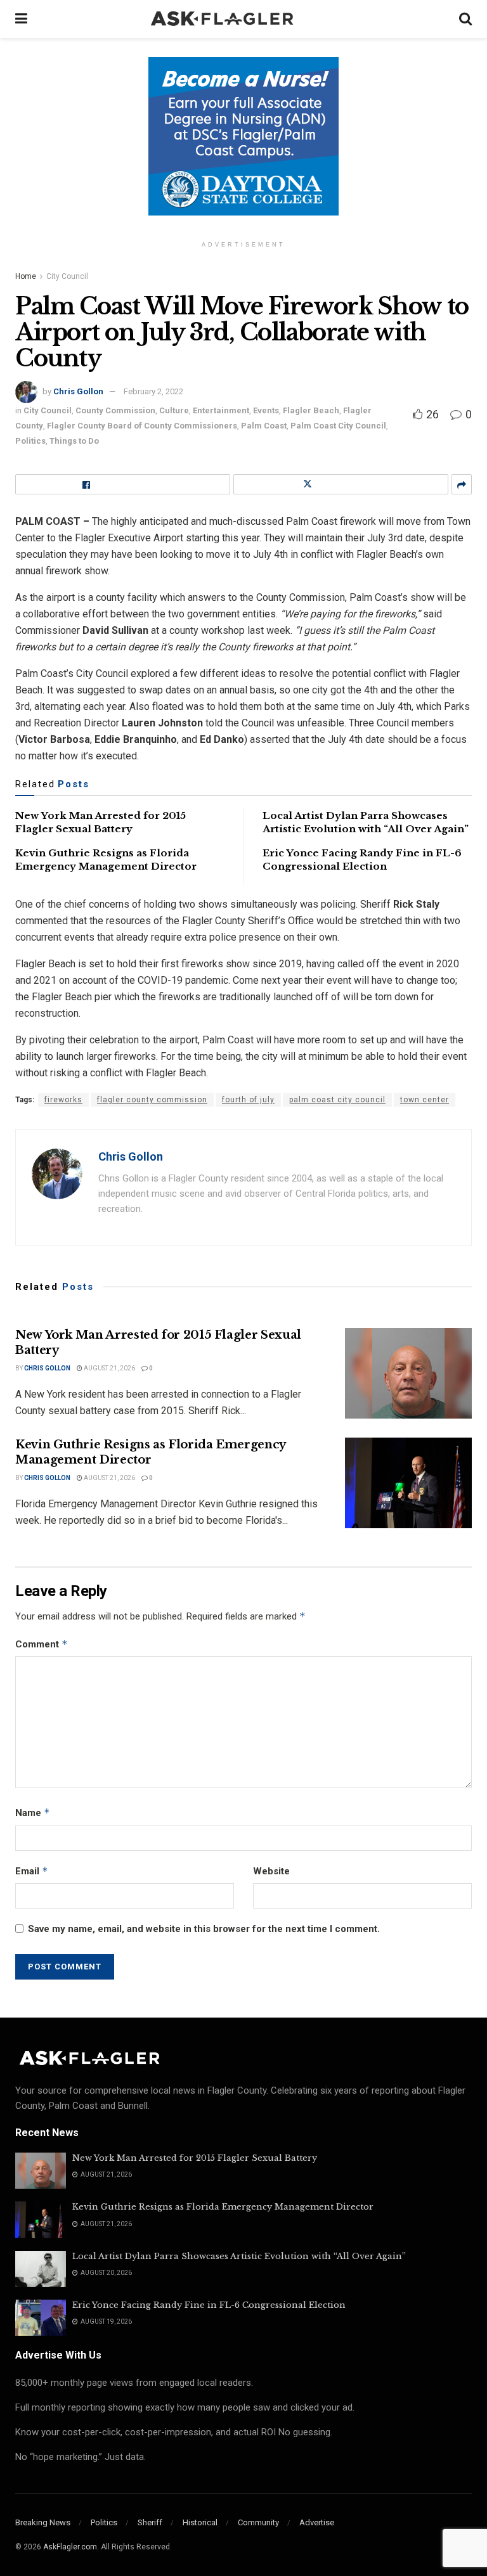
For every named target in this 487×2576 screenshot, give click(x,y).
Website (271, 1871)
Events (266, 410)
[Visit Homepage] (243, 19)
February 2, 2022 (153, 391)
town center (425, 1100)
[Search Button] (465, 19)
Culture (174, 410)
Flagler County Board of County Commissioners (142, 426)
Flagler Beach (311, 410)
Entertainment (221, 410)
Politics (30, 441)
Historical (200, 2522)
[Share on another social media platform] (462, 484)
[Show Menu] (21, 19)
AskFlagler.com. (71, 2547)
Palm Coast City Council (338, 426)
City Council (67, 276)
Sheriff (150, 2522)
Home (26, 276)
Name (33, 1813)
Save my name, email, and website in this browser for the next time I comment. (204, 1929)
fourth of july (248, 1100)
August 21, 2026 (109, 1368)
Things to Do (74, 441)
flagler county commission (152, 1100)
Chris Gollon (78, 391)
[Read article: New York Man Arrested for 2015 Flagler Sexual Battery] (408, 1373)
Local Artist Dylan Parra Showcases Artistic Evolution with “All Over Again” (239, 2256)
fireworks (63, 1100)
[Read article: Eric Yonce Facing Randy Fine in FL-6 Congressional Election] (41, 2318)
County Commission (115, 410)
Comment (42, 1644)
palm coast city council (337, 1100)
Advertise (317, 2522)
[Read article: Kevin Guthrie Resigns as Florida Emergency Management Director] (408, 1483)
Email (32, 1871)
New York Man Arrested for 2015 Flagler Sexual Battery (195, 2158)
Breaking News (43, 2522)
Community (258, 2522)
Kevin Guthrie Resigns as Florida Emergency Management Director (150, 1452)
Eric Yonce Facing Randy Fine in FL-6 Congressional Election (209, 2305)
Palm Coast (264, 426)
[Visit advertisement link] (243, 146)
